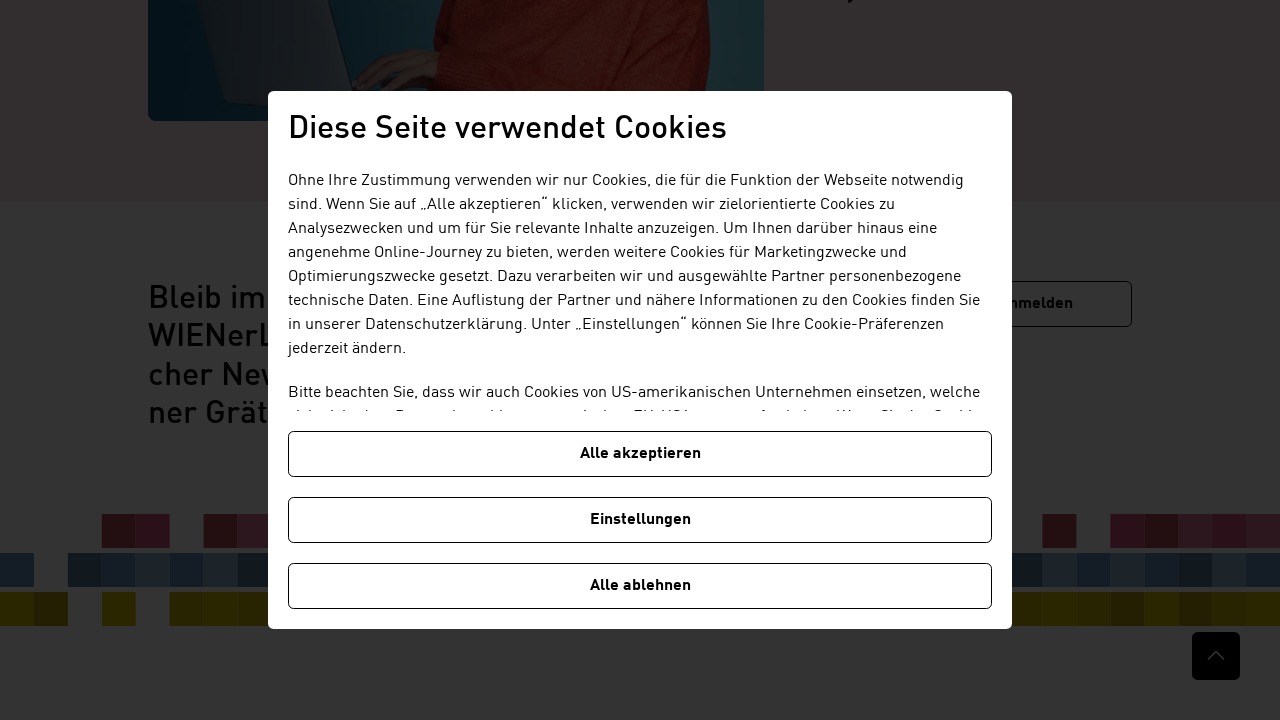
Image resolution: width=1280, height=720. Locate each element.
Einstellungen (640, 520)
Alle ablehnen (640, 586)
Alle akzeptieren (640, 454)
